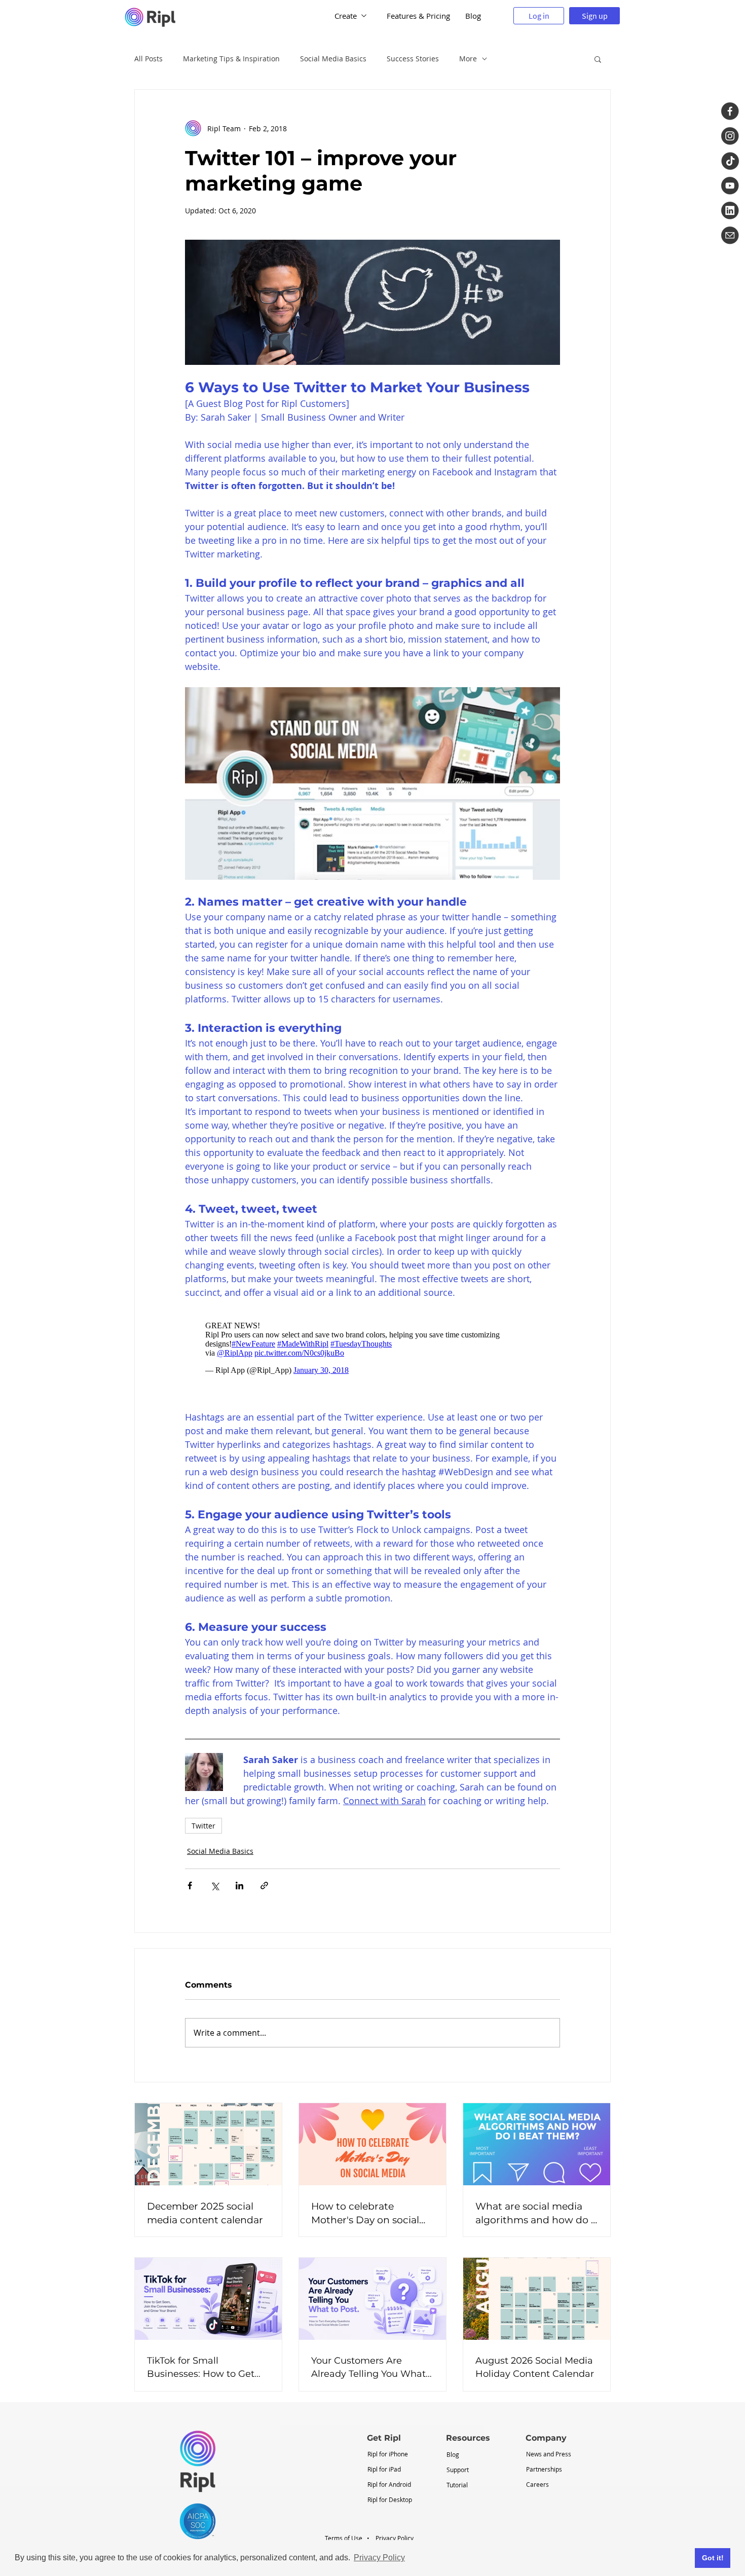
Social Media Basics (333, 59)
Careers (537, 2484)
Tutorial (457, 2485)
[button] (598, 59)
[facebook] (730, 111)
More (468, 59)
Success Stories (413, 59)
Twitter (203, 1826)
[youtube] (730, 186)
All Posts (148, 59)
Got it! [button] (713, 2558)
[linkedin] (730, 211)
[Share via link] (264, 1886)
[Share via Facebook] (190, 1886)
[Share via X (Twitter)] (215, 1886)
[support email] (730, 235)
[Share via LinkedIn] (239, 1886)
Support (458, 2470)
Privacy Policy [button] (379, 2558)
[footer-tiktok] (730, 161)
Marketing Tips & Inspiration (231, 59)
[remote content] (372, 1348)
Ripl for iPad (384, 2469)
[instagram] (730, 136)
